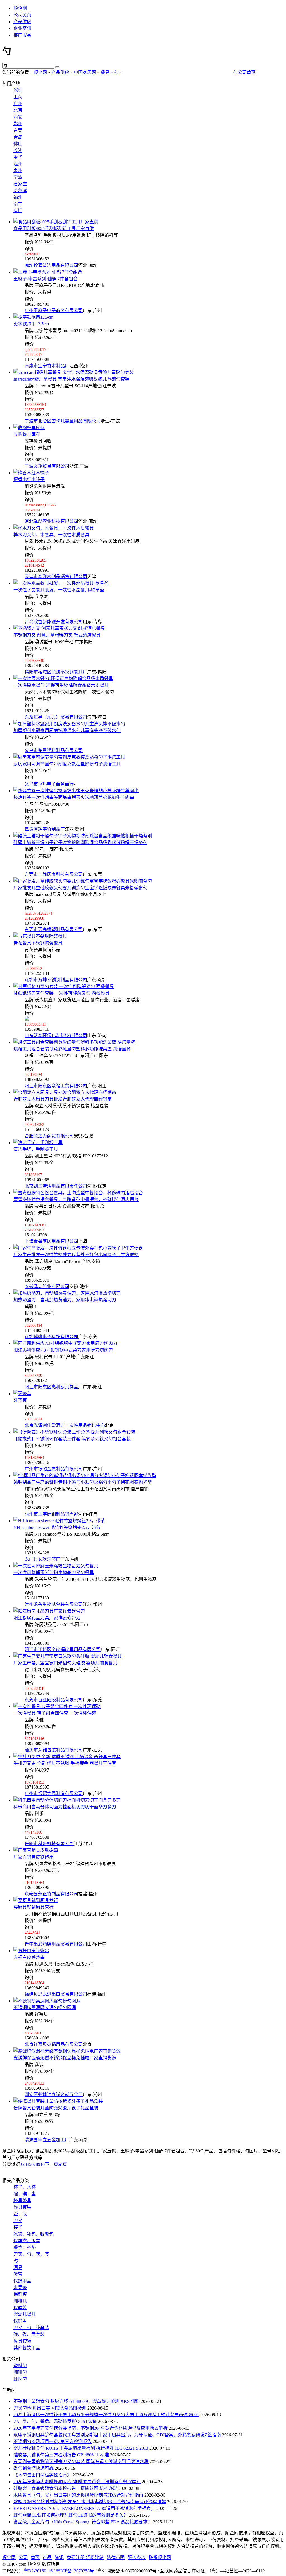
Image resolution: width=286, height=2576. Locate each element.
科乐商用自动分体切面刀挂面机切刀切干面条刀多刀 (65, 1807)
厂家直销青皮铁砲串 (34, 1857)
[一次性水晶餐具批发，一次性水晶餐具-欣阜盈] (61, 583)
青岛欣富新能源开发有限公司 (54, 622)
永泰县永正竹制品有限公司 (51, 1894)
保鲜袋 (20, 2308)
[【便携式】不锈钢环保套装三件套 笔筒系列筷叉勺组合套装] (74, 1432)
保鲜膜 (20, 2294)
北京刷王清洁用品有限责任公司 (56, 1186)
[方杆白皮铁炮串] (31, 1951)
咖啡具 (20, 2301)
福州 (18, 197)
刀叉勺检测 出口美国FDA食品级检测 (50, 2408)
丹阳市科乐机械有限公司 (49, 1844)
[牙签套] (22, 1394)
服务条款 (137, 2557)
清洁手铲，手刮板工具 (36, 1149)
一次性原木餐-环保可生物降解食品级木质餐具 (61, 685)
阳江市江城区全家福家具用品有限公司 (63, 1650)
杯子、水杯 (25, 2187)
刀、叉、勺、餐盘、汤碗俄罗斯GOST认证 (55, 2421)
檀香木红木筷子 (29, 479)
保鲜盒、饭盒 (27, 2241)
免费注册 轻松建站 (85, 2557)
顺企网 (20, 8)
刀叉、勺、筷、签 (31, 2254)
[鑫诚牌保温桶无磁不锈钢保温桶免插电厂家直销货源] (67, 2051)
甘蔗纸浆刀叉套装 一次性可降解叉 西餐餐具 (61, 993)
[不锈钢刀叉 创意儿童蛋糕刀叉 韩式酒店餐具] (59, 628)
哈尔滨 (20, 191)
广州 (18, 104)
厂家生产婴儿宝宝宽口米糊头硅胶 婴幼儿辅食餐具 (65, 1663)
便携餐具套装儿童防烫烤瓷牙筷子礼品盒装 (56, 2108)
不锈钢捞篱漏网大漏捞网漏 (45, 2008)
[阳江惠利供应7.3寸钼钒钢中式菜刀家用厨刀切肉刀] (65, 1343)
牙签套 (20, 1400)
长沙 (18, 150)
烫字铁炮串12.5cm (31, 324)
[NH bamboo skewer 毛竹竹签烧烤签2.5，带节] (59, 1521)
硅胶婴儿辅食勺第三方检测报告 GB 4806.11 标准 (61, 2455)
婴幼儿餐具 (25, 2314)
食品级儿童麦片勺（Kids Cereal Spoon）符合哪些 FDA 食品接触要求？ (83, 2522)
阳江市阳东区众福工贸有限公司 (56, 1086)
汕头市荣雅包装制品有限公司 (54, 1750)
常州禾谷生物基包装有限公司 (54, 1604)
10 (42, 2164)
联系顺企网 (160, 2557)
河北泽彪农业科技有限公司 (51, 521)
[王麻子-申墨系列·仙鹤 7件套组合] (48, 272)
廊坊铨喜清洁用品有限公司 (51, 265)
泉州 (18, 171)
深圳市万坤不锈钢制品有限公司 (56, 980)
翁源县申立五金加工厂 (47, 2140)
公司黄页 (22, 15)
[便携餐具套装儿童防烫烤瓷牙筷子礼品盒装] (58, 2101)
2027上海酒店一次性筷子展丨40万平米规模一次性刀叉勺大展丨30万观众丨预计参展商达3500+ (106, 2415)
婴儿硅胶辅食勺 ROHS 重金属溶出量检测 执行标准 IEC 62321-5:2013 (81, 2448)
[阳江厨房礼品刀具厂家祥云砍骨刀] (49, 1611)
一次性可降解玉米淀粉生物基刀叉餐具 (54, 1573)
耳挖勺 (20, 2379)
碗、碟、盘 (25, 2194)
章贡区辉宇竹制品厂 (45, 829)
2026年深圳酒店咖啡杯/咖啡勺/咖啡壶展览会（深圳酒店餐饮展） (77, 2482)
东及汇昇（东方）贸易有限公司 (56, 717)
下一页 (51, 2164)
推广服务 (22, 35)
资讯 (59, 2557)
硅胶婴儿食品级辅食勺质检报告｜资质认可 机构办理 (65, 2488)
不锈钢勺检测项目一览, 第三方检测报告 (53, 2441)
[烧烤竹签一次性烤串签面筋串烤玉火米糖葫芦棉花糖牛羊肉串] (76, 791)
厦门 (18, 211)
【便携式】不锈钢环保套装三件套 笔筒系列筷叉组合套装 (72, 1439)
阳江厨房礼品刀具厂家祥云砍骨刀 (47, 1618)
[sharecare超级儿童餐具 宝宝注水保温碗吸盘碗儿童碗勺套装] (74, 372)
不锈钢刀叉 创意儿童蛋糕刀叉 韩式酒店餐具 (57, 635)
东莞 (18, 130)
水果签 (20, 2288)
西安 (18, 117)
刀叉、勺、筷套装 (31, 2328)
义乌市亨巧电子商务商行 (49, 784)
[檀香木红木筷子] (31, 473)
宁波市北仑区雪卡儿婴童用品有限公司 (63, 421)
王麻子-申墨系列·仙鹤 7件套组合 (46, 279)
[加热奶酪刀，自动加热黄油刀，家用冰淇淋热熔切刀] (67, 1293)
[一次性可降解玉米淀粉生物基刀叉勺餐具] (56, 1566)
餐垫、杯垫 (25, 2247)
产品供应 (22, 22)
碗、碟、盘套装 (29, 2334)
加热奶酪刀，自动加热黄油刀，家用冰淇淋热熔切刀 (65, 1300)
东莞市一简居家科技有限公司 (54, 874)
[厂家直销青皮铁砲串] (36, 1850)
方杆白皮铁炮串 (29, 1957)
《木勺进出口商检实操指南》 (42, 2475)
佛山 (18, 144)
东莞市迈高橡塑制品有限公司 (54, 930)
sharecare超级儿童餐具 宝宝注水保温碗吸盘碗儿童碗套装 (71, 379)
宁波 (18, 177)
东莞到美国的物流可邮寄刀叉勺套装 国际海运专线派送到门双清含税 (81, 2462)
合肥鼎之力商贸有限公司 (49, 1136)
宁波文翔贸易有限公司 (47, 466)
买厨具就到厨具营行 (34, 1907)
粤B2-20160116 (38, 2571)
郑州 (18, 124)
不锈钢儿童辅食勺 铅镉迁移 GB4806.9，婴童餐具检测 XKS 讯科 (77, 2401)
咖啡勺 (20, 2372)
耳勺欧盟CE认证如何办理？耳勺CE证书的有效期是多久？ (71, 2515)
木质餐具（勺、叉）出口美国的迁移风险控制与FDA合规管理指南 (78, 2495)
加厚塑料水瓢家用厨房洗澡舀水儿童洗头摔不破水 (67, 730)
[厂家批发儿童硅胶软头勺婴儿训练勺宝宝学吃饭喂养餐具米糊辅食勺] (83, 881)
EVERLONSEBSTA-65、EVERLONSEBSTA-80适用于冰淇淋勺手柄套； (84, 2508)
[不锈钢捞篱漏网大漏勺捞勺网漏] (47, 2001)
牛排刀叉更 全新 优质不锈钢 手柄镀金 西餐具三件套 (65, 1763)
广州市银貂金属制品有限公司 (54, 1469)
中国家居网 (85, 72)
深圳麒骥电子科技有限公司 (51, 1337)
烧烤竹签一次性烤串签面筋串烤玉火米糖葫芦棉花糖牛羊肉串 (74, 797)
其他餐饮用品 (27, 2348)
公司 (23, 2557)
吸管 (18, 2274)
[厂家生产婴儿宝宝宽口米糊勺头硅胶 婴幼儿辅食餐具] (68, 1656)
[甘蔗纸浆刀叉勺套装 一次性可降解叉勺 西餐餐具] (64, 986)
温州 (18, 164)
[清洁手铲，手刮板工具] (38, 1143)
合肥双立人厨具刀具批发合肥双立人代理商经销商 (63, 1099)
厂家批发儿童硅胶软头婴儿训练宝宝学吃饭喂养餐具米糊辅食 (80, 888)
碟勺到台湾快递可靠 (34, 2468)
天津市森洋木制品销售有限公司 (56, 577)
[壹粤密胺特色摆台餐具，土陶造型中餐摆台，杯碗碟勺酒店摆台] (78, 1193)
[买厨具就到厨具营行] (36, 1900)
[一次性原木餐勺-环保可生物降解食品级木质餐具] (63, 679)
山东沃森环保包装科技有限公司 (56, 1036)
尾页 (63, 2164)
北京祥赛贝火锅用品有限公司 (54, 2044)
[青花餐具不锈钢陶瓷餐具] (40, 936)
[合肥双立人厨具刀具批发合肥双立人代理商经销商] (65, 1092)
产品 (47, 2557)
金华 (18, 157)
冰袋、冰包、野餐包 (34, 2234)
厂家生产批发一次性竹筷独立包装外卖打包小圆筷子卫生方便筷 (76, 1255)
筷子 (18, 2227)
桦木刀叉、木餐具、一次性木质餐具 (51, 535)
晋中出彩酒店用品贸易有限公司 (56, 1944)
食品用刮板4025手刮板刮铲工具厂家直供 (54, 229)
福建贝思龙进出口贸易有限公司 (56, 1994)
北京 (18, 110)
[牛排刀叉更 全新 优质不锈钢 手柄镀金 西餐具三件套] (67, 1757)
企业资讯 (22, 28)
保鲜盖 (20, 2321)
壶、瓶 (20, 2214)
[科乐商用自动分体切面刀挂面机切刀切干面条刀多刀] (67, 1800)
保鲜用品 (22, 2281)
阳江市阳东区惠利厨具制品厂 (54, 1387)
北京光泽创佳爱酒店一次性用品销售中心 (65, 1425)
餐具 (105, 72)
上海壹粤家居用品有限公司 (51, 1241)
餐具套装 (22, 2207)
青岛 (18, 137)
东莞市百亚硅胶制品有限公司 (54, 1700)
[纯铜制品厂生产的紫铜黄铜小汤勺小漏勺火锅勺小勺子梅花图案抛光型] (85, 1476)
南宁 (18, 204)
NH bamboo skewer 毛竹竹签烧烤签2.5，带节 (57, 1527)
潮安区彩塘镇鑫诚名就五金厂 (54, 2095)
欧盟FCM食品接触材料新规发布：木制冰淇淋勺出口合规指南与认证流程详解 (90, 2502)
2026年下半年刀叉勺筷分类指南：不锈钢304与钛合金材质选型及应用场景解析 (90, 2428)
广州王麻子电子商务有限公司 (54, 310)
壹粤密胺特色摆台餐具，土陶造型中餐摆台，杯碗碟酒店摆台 (76, 1199)
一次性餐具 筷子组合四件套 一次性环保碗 (55, 1713)
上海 (18, 97)
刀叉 (18, 2221)
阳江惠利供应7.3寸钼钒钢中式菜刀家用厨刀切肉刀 (63, 1350)
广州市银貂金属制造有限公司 (54, 1793)
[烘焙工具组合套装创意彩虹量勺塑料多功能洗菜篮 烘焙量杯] (74, 1042)
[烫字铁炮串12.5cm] (33, 317)
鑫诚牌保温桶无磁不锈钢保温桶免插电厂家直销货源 (65, 2058)
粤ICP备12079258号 (75, 2571)
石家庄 (20, 184)
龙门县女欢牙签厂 (42, 1559)
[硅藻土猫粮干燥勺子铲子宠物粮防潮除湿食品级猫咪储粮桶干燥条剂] (83, 836)
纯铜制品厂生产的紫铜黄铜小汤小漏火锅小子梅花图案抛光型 (83, 1482)
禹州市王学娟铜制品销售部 (51, 1514)
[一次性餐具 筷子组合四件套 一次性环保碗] (57, 1706)
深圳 (18, 90)
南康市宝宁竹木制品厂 (47, 366)
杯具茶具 (22, 2201)
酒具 (18, 2267)
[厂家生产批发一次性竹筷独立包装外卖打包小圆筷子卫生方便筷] (78, 1248)
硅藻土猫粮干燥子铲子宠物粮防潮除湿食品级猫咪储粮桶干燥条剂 (80, 843)
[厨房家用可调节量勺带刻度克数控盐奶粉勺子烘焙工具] (69, 757)
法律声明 (116, 2557)
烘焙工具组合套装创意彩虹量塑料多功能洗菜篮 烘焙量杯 (72, 1049)
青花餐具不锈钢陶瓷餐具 (38, 943)
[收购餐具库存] (29, 428)
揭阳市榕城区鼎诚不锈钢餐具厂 (56, 672)
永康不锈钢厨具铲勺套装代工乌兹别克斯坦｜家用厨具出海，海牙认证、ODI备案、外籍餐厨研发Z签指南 (117, 2435)
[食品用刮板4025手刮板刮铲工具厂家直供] (56, 222)
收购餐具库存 (27, 434)
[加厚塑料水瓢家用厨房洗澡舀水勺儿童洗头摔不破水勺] (69, 724)
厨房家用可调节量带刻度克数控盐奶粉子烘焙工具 (67, 764)
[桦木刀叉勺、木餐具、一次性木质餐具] (54, 528)
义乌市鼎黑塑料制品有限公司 (54, 751)
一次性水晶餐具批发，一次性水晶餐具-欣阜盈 (59, 590)
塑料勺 (20, 2366)
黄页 (35, 2557)
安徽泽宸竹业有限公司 (47, 1286)
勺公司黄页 (244, 72)
